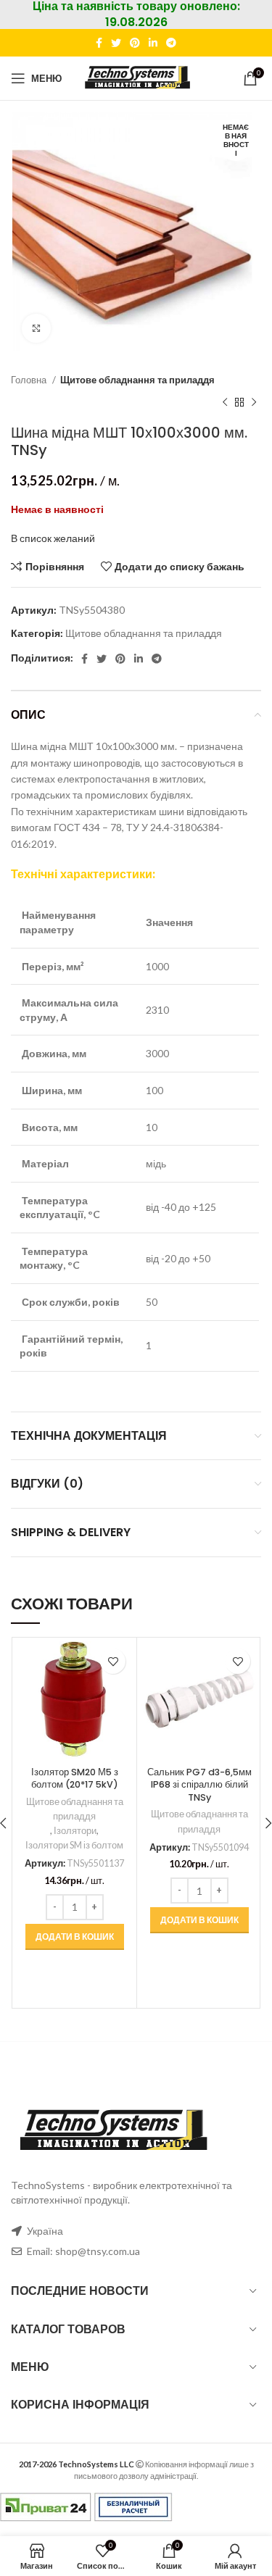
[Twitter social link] (116, 43)
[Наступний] (254, 402)
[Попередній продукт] (225, 402)
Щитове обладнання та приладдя (137, 380)
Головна (30, 380)
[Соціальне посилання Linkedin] (153, 43)
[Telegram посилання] (171, 43)
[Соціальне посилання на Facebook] (99, 43)
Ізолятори (75, 1831)
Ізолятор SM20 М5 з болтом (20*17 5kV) (75, 1779)
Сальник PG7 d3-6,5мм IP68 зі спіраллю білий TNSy (199, 1785)
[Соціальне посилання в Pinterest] (135, 43)
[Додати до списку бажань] (113, 1661)
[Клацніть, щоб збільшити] (36, 328)
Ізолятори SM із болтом (74, 1845)
